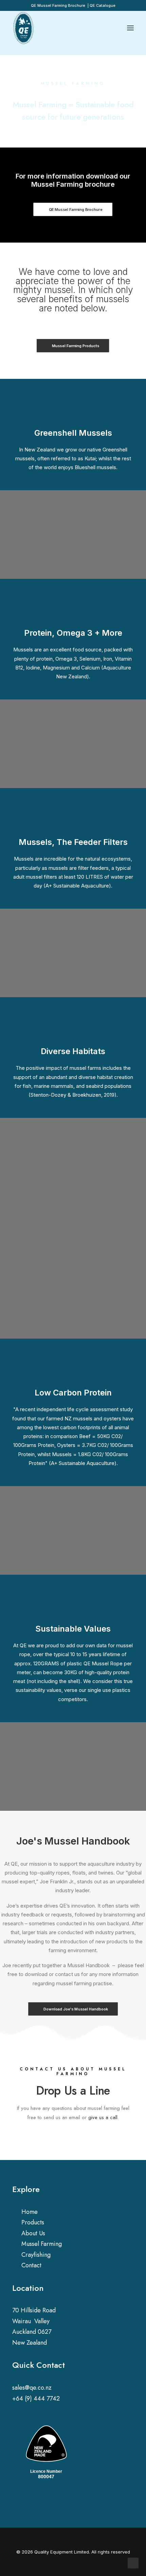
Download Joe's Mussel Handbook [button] (76, 2009)
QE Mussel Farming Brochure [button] (76, 210)
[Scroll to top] (133, 2563)
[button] (15, 2500)
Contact (31, 2265)
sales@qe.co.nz (32, 2388)
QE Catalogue (103, 5)
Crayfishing (36, 2255)
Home (30, 2212)
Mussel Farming (42, 2244)
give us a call (103, 2117)
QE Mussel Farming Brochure (58, 5)
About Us (33, 2233)
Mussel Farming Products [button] (76, 345)
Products (33, 2222)
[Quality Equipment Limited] (24, 28)
